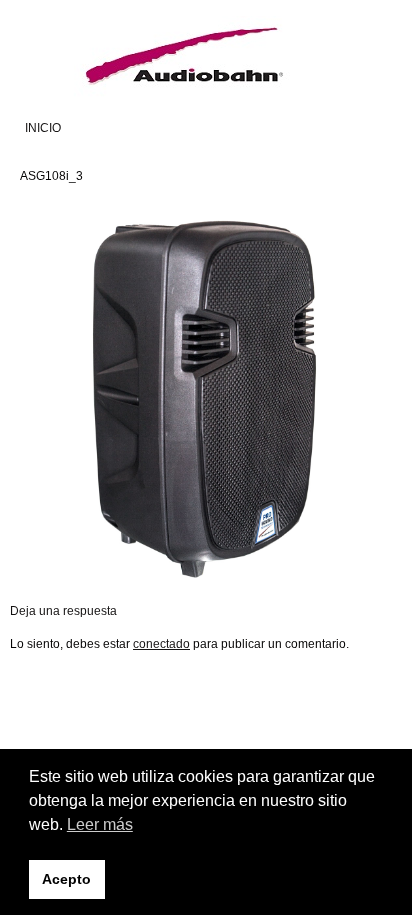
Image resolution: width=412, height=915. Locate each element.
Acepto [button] (66, 879)
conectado (161, 644)
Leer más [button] (100, 824)
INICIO (43, 128)
